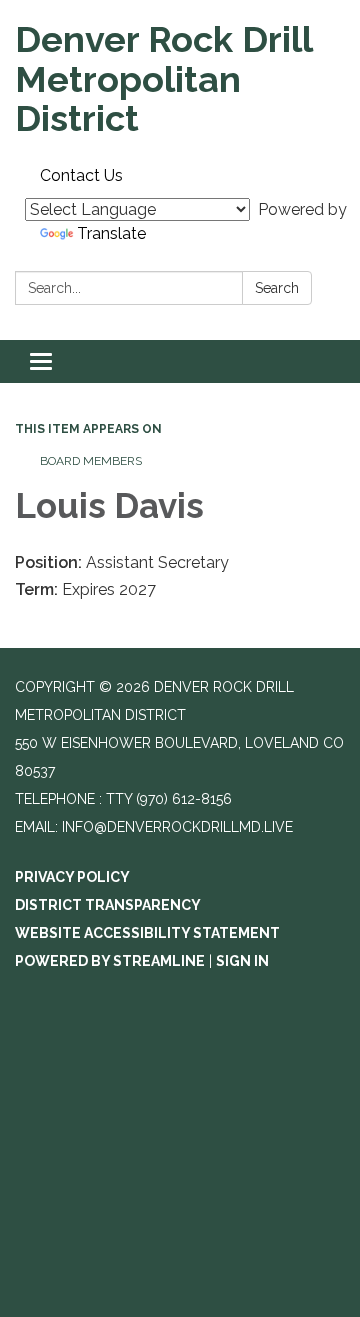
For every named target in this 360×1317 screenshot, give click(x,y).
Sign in (242, 961)
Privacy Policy (72, 877)
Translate (111, 233)
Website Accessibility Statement (147, 933)
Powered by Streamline (110, 961)
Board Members (91, 461)
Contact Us (81, 175)
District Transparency (108, 905)
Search (277, 288)
